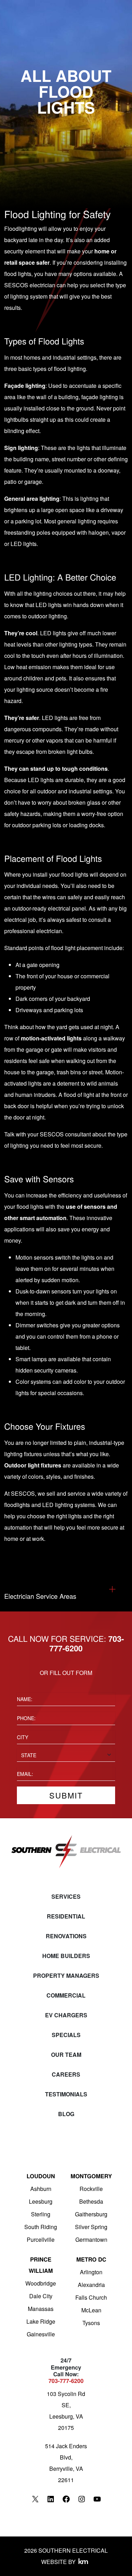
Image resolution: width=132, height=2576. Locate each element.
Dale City (41, 2296)
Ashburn (41, 2189)
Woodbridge (41, 2283)
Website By (58, 2562)
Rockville (91, 2189)
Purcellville (41, 2239)
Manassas (41, 2309)
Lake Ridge (41, 2321)
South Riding (41, 2227)
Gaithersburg (91, 2214)
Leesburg (41, 2201)
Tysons (91, 2323)
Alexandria (91, 2285)
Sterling (41, 2214)
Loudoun (41, 2176)
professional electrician (33, 931)
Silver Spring (91, 2227)
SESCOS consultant (65, 1134)
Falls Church (91, 2297)
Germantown (91, 2239)
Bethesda (91, 2201)
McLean (91, 2310)
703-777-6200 (66, 2381)
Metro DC (91, 2259)
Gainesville (41, 2334)
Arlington (91, 2272)
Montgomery (91, 2176)
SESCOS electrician (30, 285)
